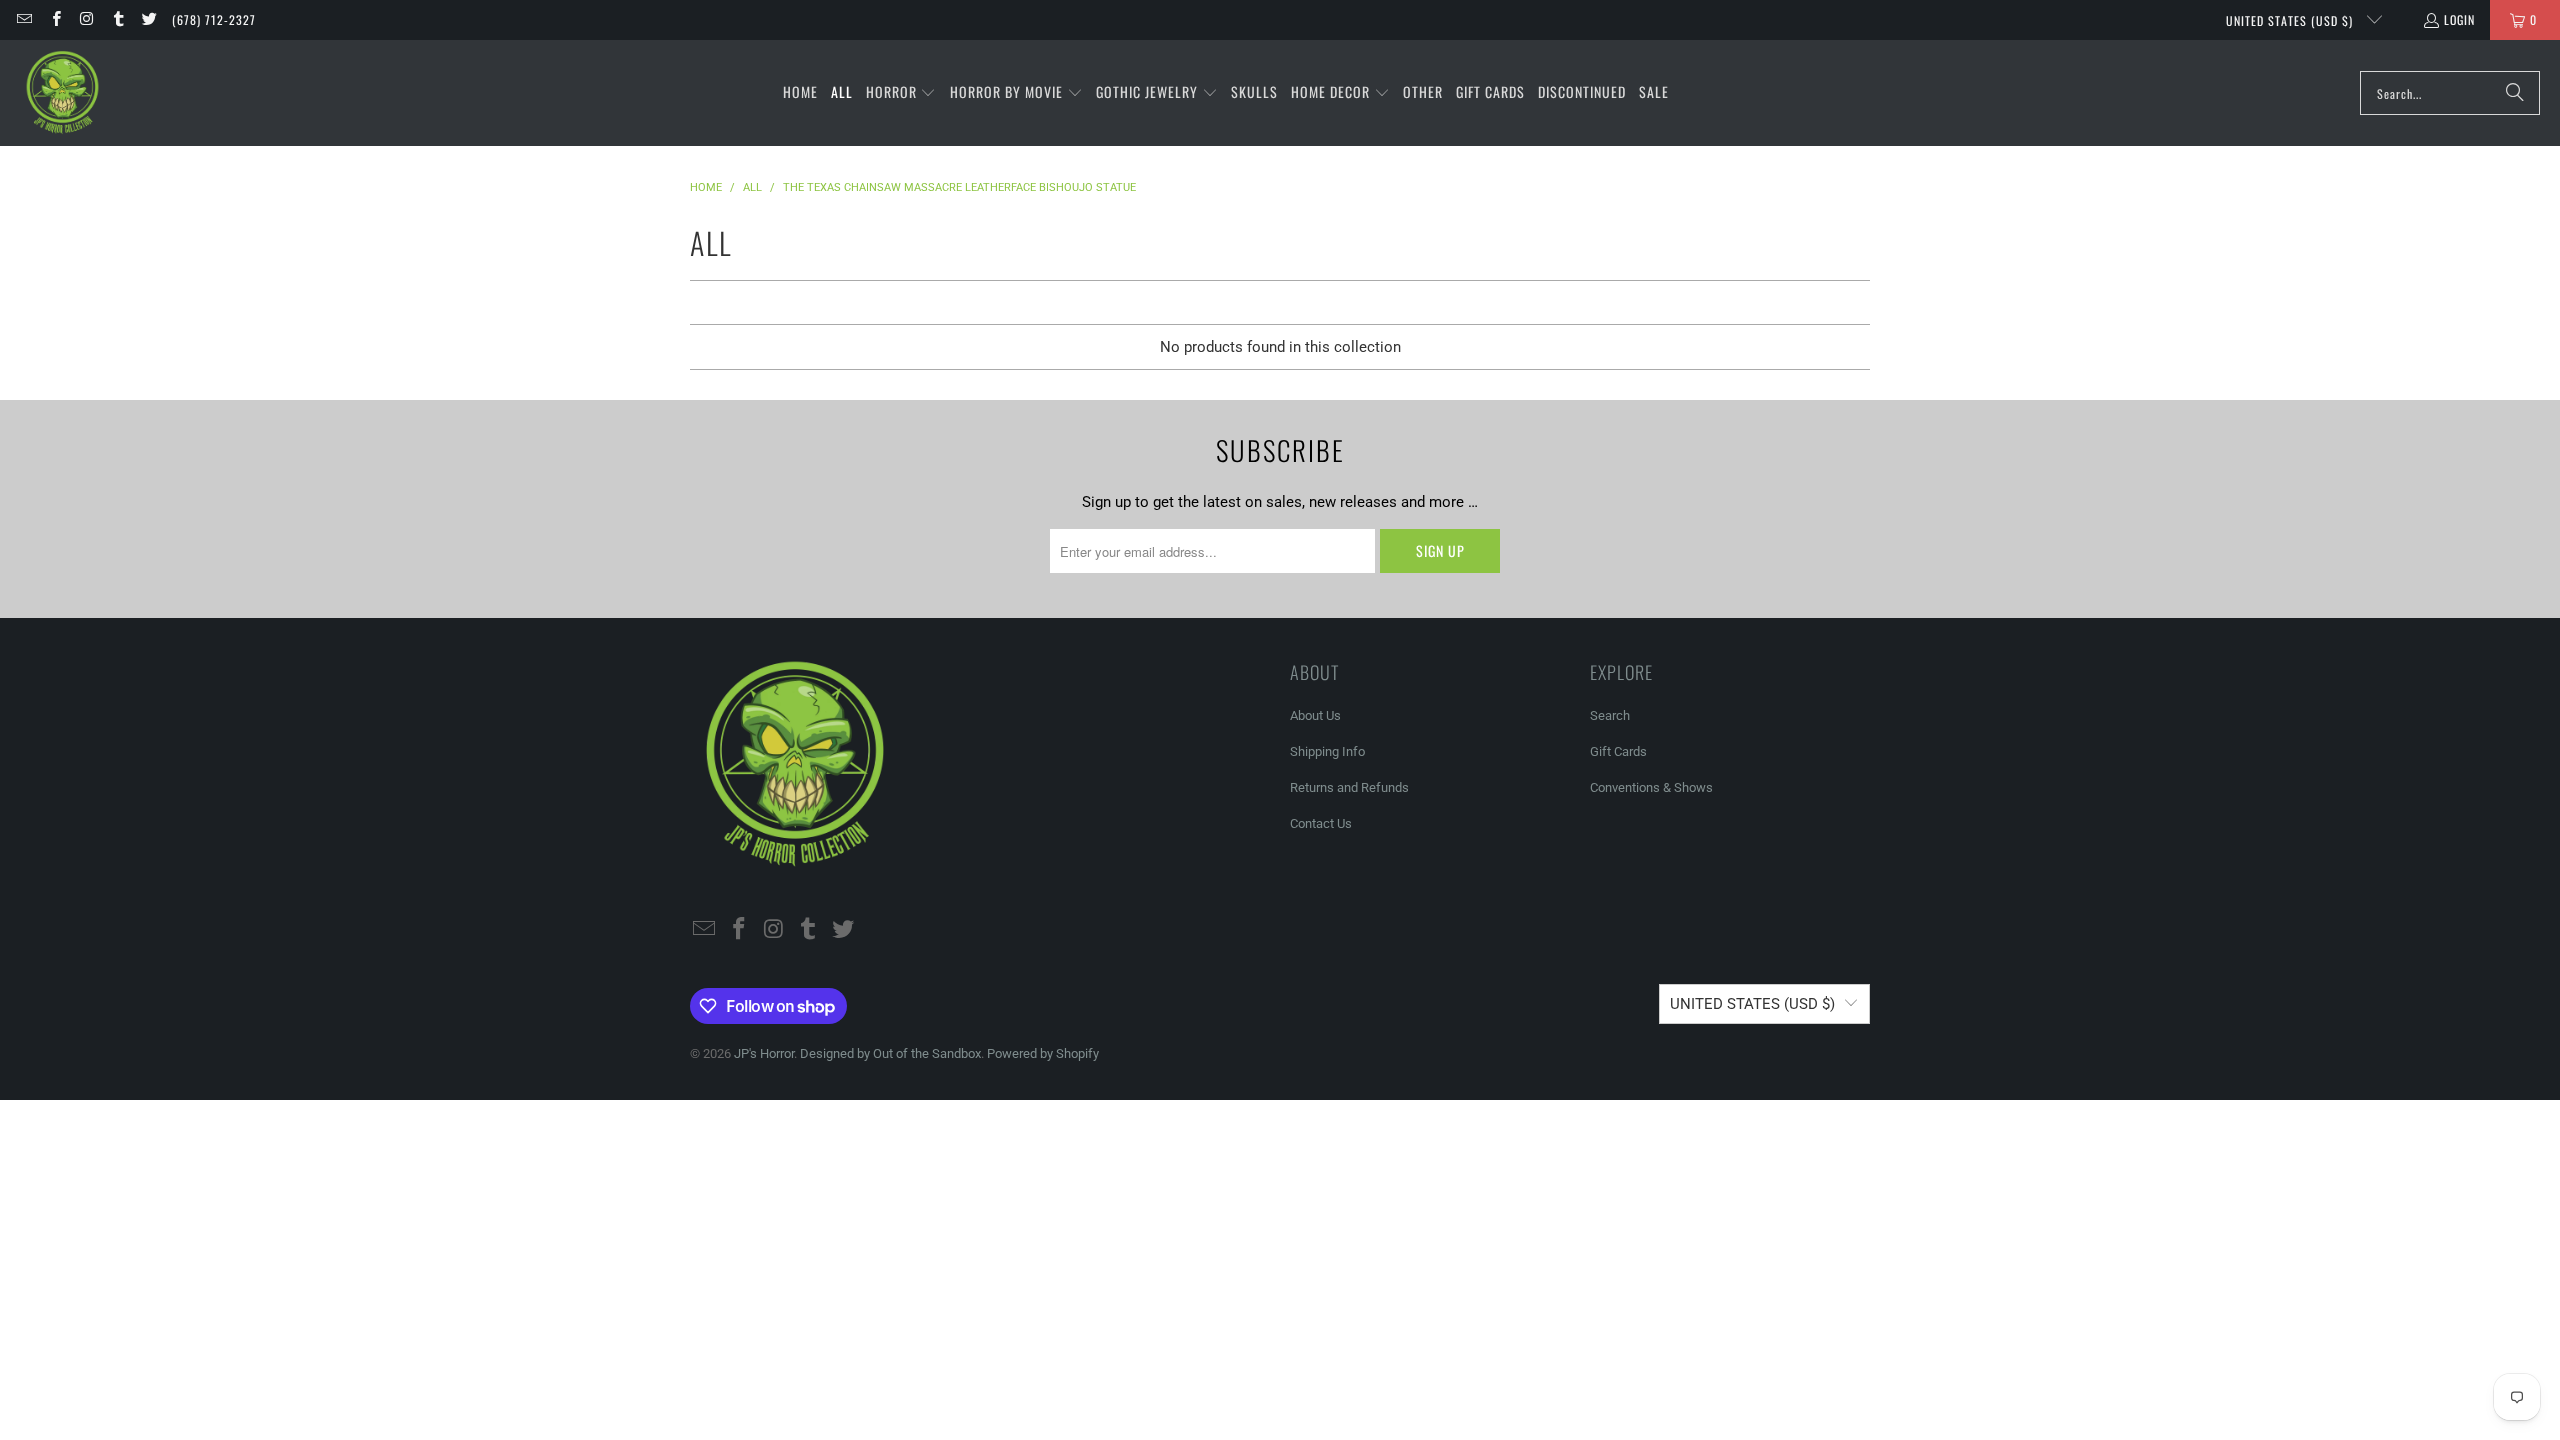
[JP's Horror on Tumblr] (117, 19)
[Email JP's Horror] (23, 19)
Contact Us (1321, 823)
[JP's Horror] (62, 93)
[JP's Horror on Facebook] (54, 19)
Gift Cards (1618, 751)
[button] (901, 93)
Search (1610, 715)
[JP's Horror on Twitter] (148, 19)
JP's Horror (764, 1053)
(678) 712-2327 (214, 19)
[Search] (2515, 93)
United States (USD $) (2291, 20)
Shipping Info (1327, 751)
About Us (1315, 715)
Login (2459, 19)
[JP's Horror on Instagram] (86, 19)
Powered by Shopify (1043, 1053)
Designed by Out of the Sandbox (890, 1053)
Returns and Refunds (1349, 787)
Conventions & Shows (1651, 787)
